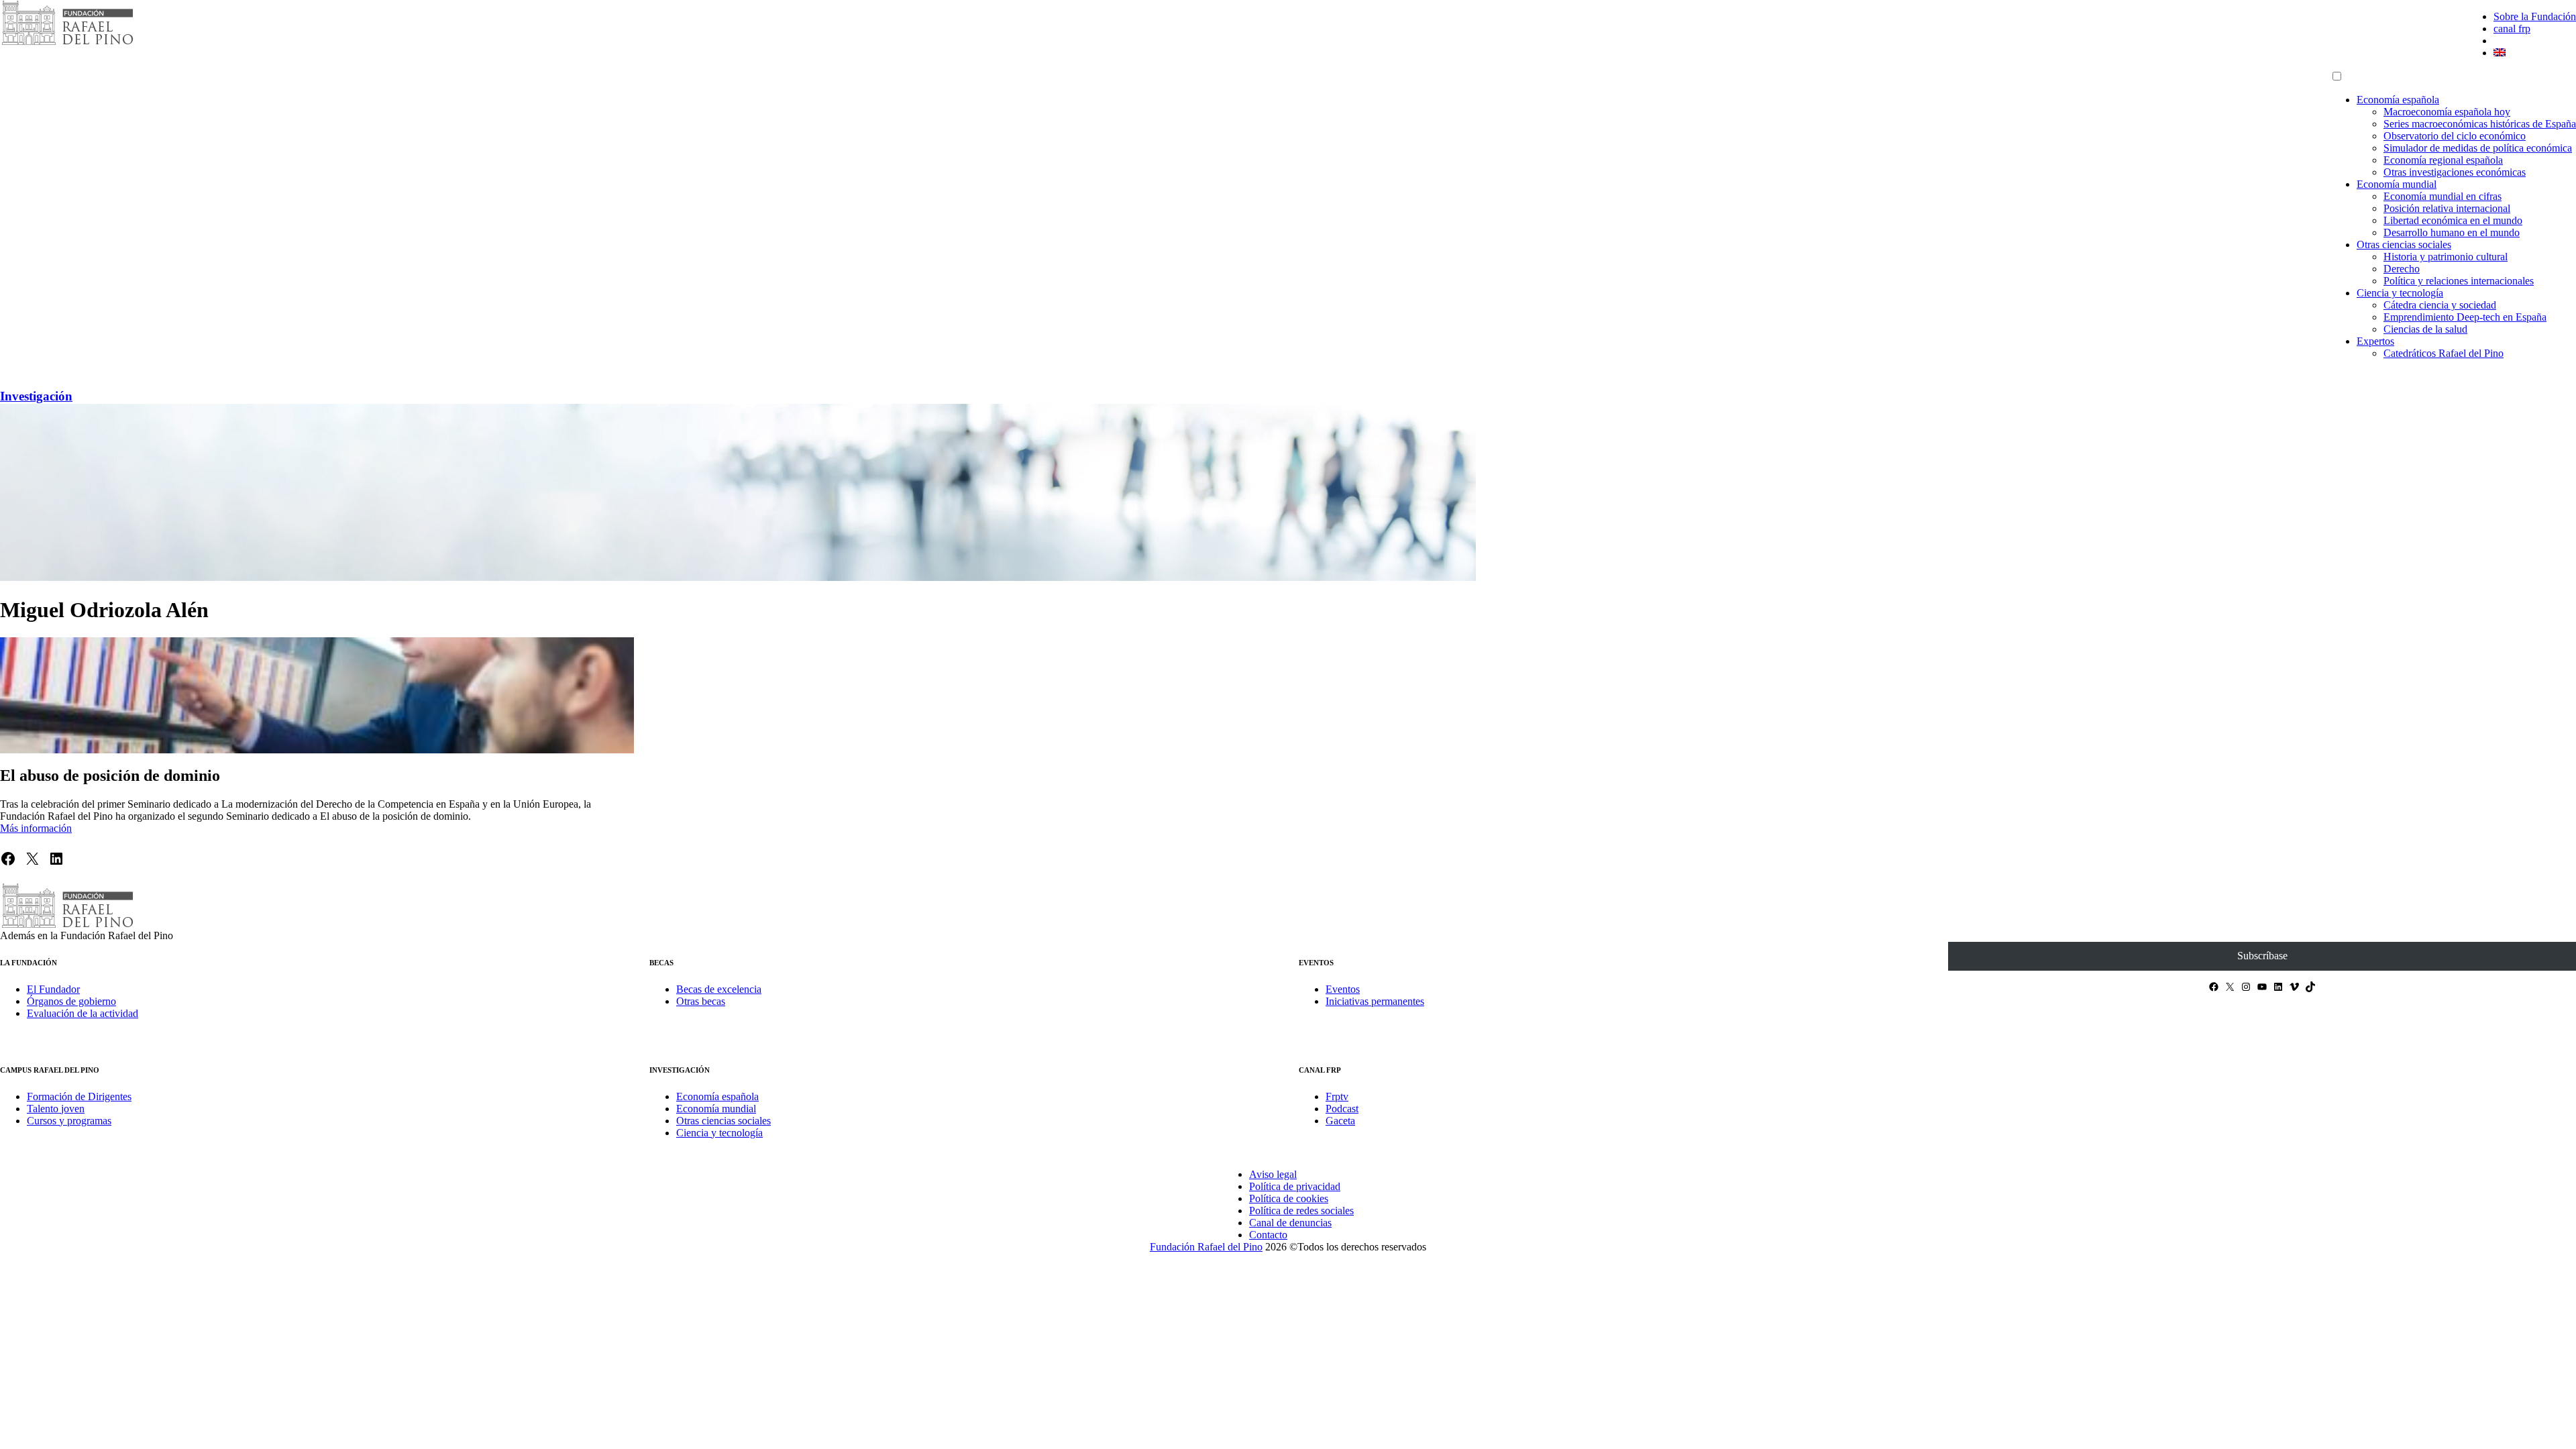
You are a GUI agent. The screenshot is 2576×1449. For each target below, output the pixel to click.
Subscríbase (2262, 956)
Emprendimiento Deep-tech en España (2465, 317)
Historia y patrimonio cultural (2446, 257)
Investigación (36, 396)
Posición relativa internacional (2447, 208)
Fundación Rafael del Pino (1206, 1247)
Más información (36, 828)
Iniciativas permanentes (1375, 1001)
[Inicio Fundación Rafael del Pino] (67, 43)
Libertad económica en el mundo (2453, 220)
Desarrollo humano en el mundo (2452, 232)
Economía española (2398, 100)
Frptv (1337, 1096)
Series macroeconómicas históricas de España (2480, 124)
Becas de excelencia (719, 989)
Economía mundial (2397, 184)
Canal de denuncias (1290, 1223)
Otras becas (701, 1001)
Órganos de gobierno (71, 1001)
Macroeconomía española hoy (2447, 112)
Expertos (2375, 341)
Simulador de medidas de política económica (2478, 148)
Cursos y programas (69, 1121)
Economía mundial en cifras (2443, 196)
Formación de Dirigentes (79, 1096)
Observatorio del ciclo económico (2455, 136)
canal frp (2512, 29)
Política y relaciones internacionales (2459, 281)
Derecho (2402, 269)
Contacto (1268, 1235)
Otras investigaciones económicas (2455, 172)
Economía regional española (2443, 160)
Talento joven (56, 1109)
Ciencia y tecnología (2400, 293)
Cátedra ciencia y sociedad (2440, 305)
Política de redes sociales (1301, 1211)
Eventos (1343, 989)
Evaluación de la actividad (83, 1013)
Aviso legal (1273, 1174)
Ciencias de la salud (2425, 329)
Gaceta (1340, 1121)
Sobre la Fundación (2535, 16)
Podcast (1342, 1109)
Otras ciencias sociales (2404, 245)
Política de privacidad (1295, 1186)
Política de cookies (1289, 1198)
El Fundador (53, 989)
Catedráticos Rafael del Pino (2444, 353)
